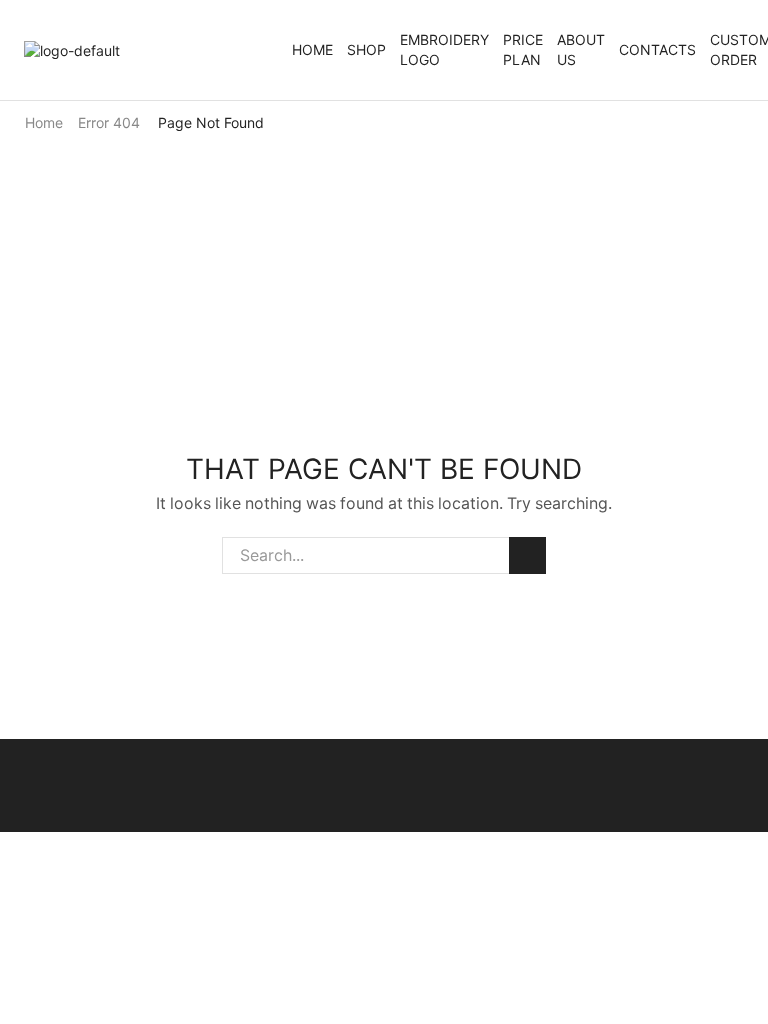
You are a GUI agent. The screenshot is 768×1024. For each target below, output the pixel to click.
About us (581, 49)
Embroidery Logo (444, 49)
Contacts (657, 49)
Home (312, 49)
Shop (366, 49)
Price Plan (523, 49)
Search (527, 555)
